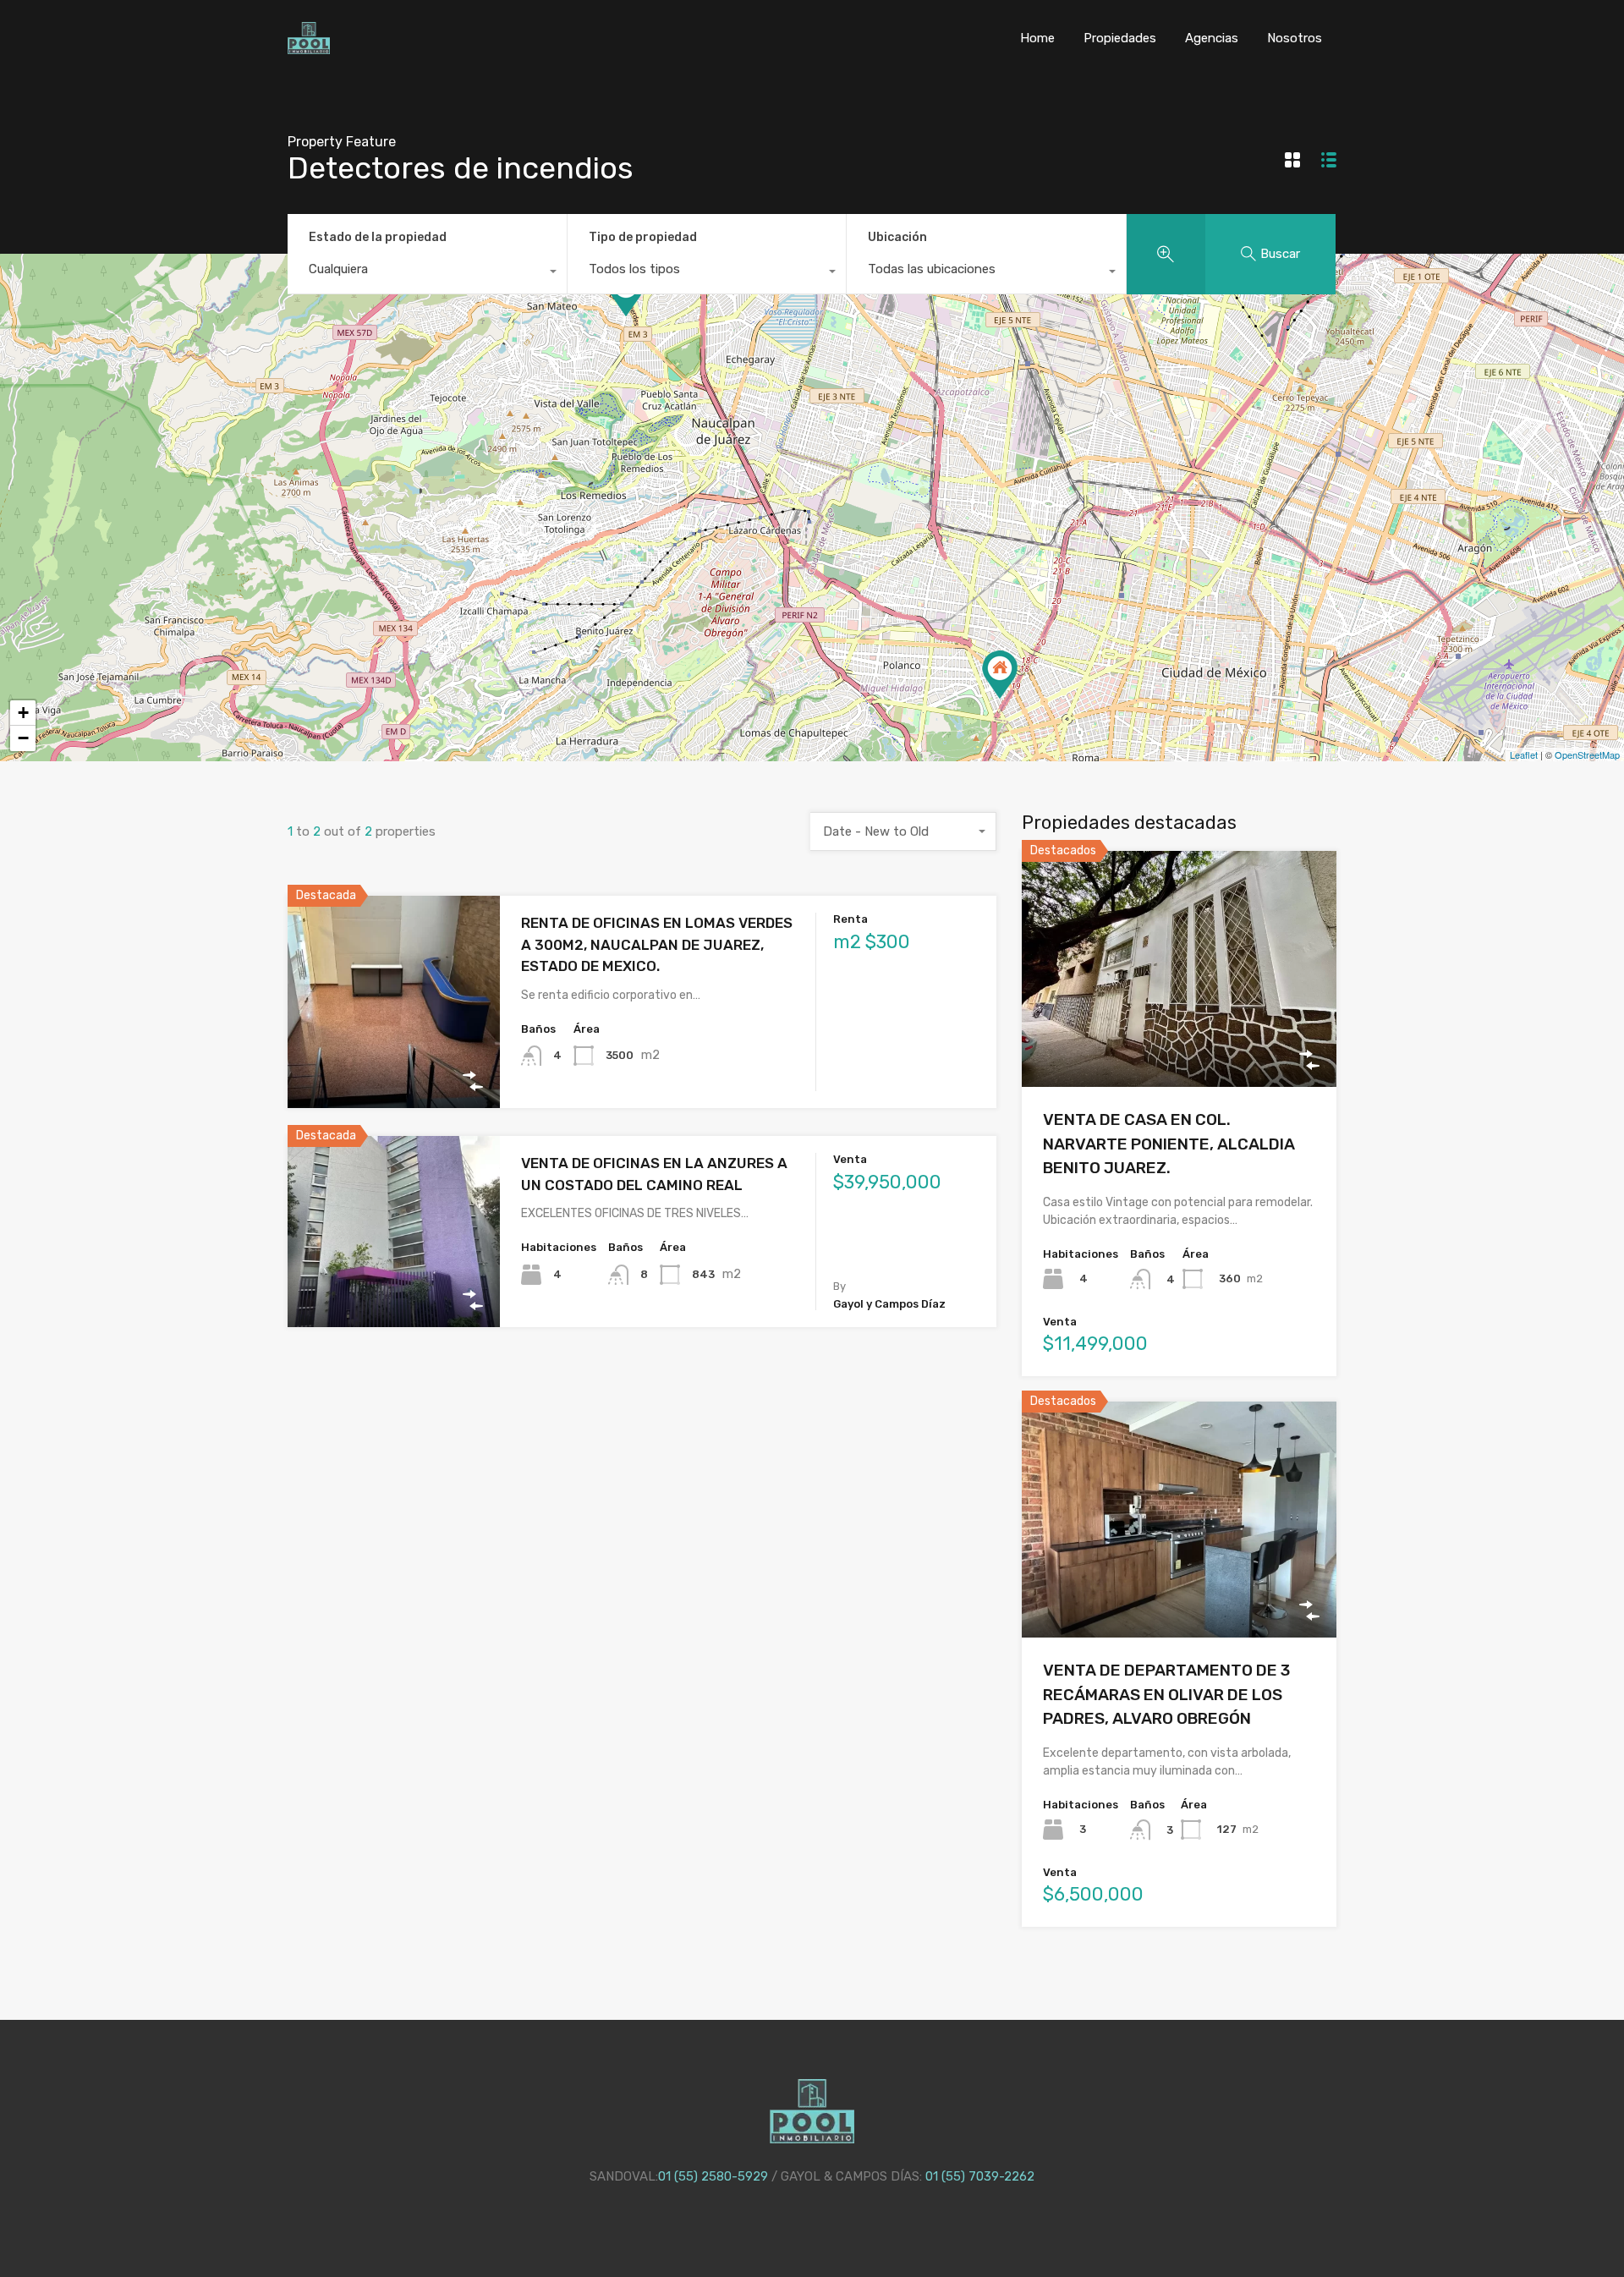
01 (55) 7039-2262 (980, 2176)
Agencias (1212, 38)
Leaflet (1524, 754)
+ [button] (23, 713)
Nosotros (1295, 38)
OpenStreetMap (1587, 754)
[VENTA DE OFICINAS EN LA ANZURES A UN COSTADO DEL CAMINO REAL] (1000, 675)
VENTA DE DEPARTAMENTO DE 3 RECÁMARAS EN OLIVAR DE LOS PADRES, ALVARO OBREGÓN (1166, 1694)
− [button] (23, 738)
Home (1037, 38)
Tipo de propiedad (643, 237)
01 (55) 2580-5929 (713, 2176)
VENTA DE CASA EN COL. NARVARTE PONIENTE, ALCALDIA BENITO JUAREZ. (1169, 1144)
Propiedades (1120, 38)
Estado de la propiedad (378, 237)
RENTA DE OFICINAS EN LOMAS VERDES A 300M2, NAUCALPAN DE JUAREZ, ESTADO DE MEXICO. (657, 944)
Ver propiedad (394, 1066)
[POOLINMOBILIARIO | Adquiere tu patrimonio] (309, 47)
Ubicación (897, 237)
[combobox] (427, 273)
